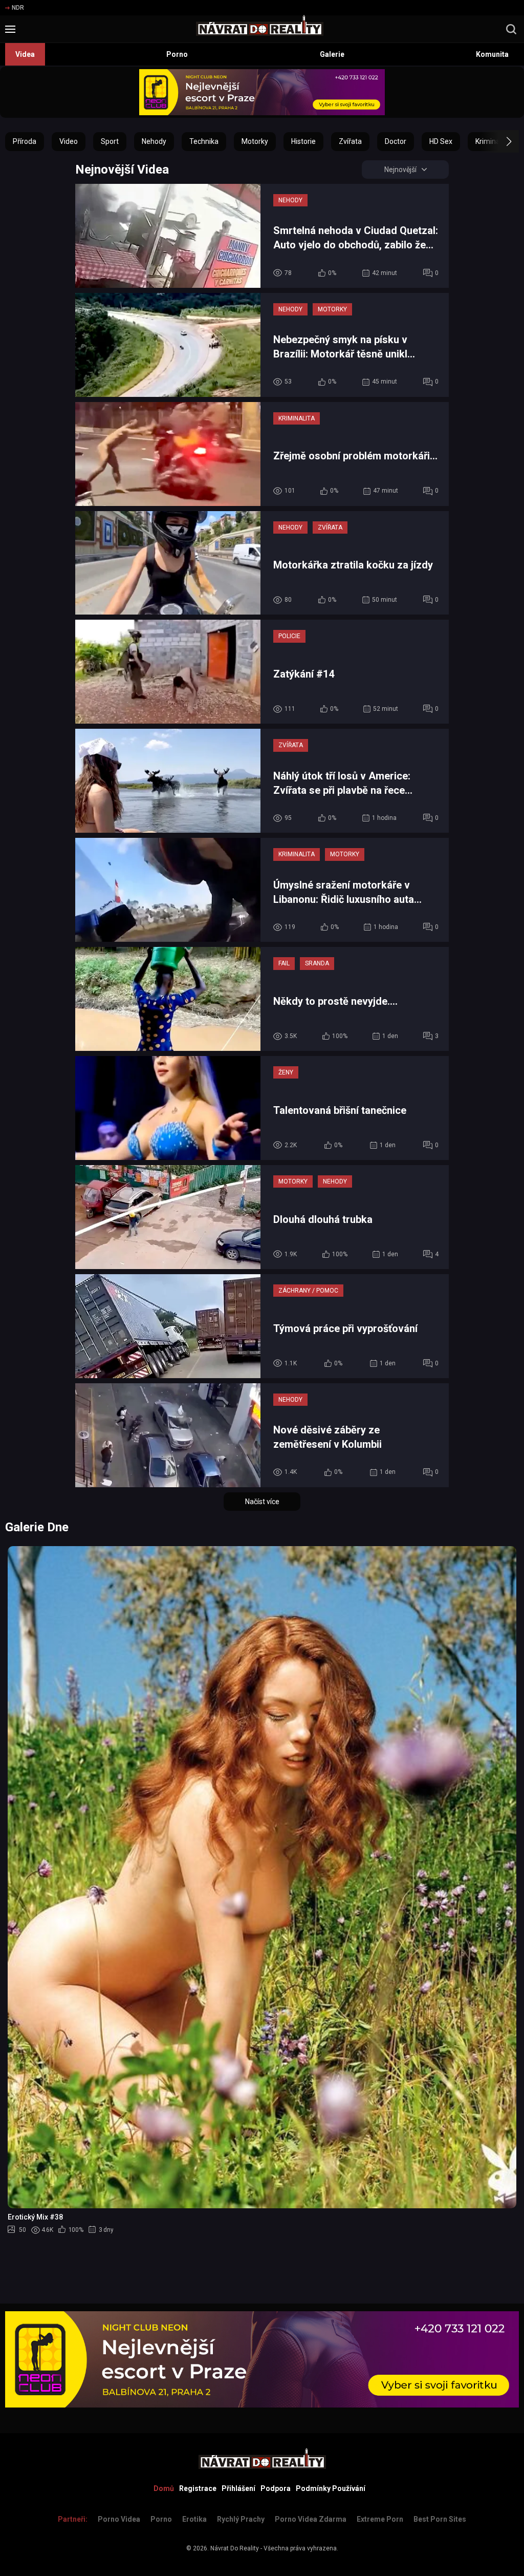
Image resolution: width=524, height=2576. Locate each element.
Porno (177, 54)
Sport (110, 141)
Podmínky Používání (331, 2488)
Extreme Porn (380, 2519)
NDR (18, 8)
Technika (204, 141)
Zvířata (350, 141)
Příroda (25, 141)
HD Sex (441, 141)
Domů (164, 2488)
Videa (25, 54)
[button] (500, 141)
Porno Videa (119, 2519)
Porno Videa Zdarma (311, 2519)
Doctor (396, 141)
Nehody (154, 141)
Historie (303, 141)
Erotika (194, 2519)
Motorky (255, 141)
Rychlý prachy (241, 2519)
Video (69, 141)
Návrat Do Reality (235, 2548)
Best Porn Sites (440, 2519)
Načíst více (262, 1502)
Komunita (492, 54)
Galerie (332, 54)
